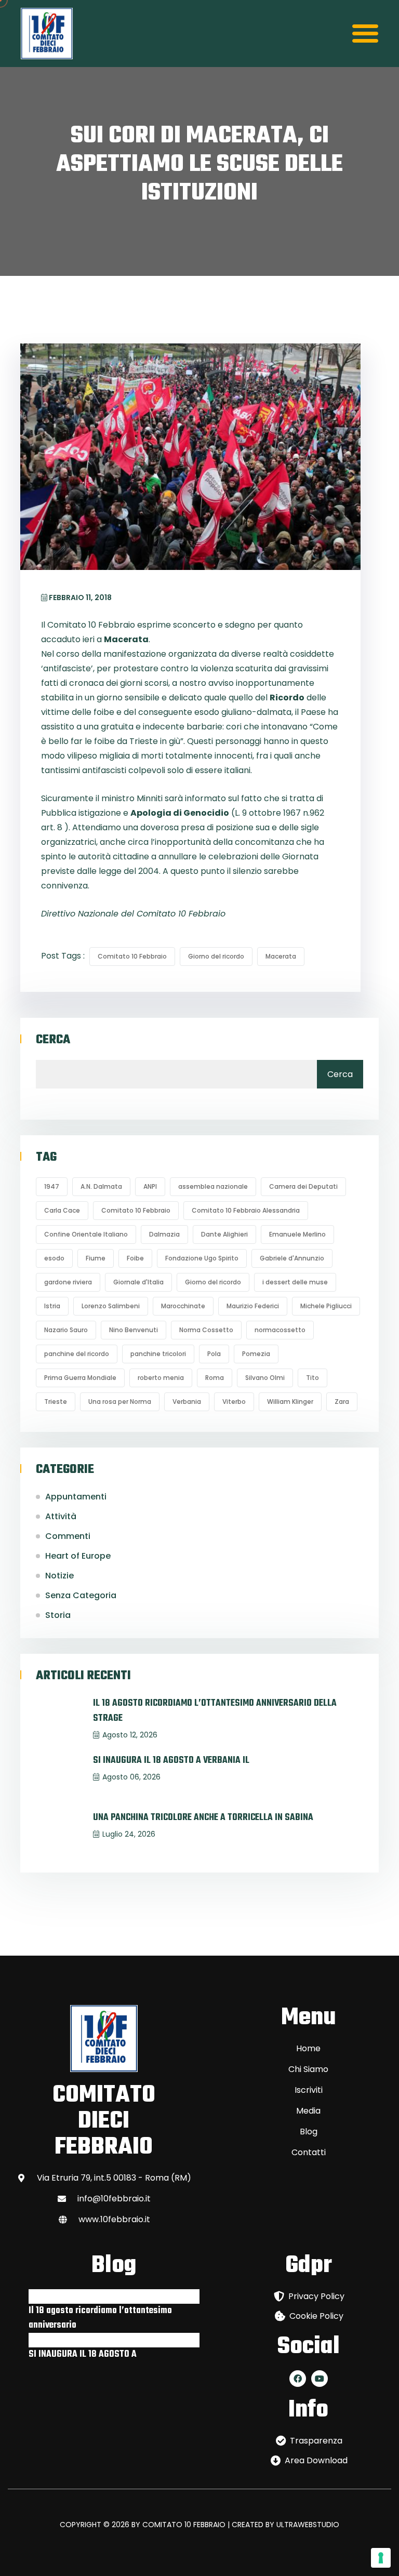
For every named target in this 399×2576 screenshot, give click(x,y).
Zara (342, 1402)
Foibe (135, 1258)
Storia (58, 1615)
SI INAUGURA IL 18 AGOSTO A (83, 2354)
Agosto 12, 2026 (130, 1735)
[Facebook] (298, 2379)
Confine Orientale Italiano (86, 1234)
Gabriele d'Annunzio (292, 1258)
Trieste (56, 1402)
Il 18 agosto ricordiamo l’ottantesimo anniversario (100, 2318)
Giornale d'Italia (138, 1282)
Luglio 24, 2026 (129, 1834)
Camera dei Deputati (303, 1186)
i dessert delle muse (295, 1282)
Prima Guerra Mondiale (80, 1378)
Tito (312, 1378)
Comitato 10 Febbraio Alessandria (246, 1210)
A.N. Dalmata (101, 1186)
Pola (214, 1354)
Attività (61, 1516)
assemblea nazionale (213, 1186)
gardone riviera (68, 1282)
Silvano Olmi (265, 1378)
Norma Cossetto (206, 1330)
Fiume (96, 1258)
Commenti (68, 1536)
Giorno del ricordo (216, 956)
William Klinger (290, 1402)
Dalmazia (164, 1234)
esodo (54, 1258)
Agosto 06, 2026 (131, 1777)
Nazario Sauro (66, 1330)
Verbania (187, 1402)
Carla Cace (62, 1210)
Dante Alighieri (224, 1234)
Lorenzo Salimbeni (111, 1306)
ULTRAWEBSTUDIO (308, 2525)
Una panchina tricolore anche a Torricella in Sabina (203, 1818)
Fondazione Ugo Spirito (202, 1258)
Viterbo (234, 1402)
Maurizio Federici (253, 1306)
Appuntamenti (76, 1497)
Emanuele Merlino (297, 1234)
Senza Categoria (81, 1595)
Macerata (281, 956)
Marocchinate (183, 1306)
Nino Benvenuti (134, 1330)
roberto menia (161, 1378)
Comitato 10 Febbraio (132, 956)
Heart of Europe (78, 1556)
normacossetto (280, 1330)
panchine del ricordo (77, 1354)
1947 (52, 1186)
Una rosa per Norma (120, 1402)
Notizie (59, 1576)
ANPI (150, 1186)
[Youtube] (320, 2379)
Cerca (53, 1040)
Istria (52, 1306)
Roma (215, 1378)
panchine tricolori (158, 1354)
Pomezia (256, 1354)
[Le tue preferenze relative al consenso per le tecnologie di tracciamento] (381, 2558)
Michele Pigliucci (326, 1306)
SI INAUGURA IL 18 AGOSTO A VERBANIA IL (171, 1761)
